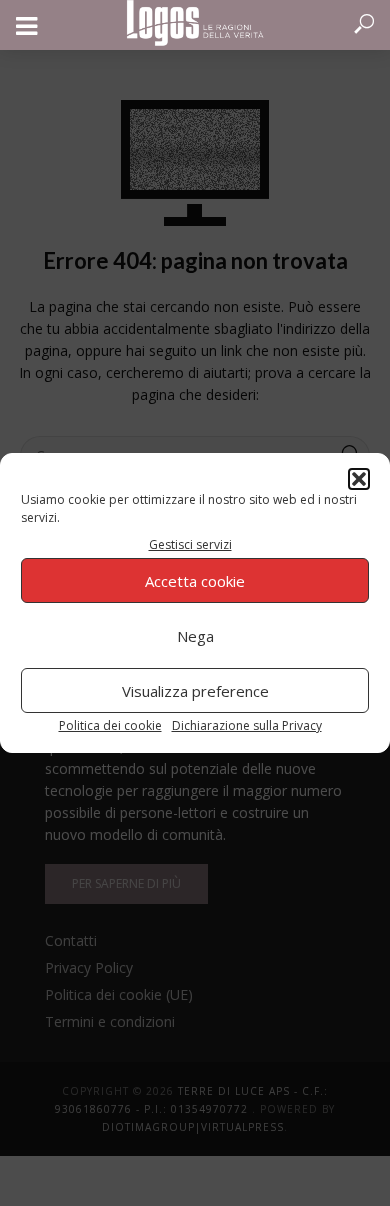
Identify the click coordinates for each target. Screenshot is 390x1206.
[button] (359, 479)
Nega (195, 636)
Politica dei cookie (110, 725)
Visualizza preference (195, 691)
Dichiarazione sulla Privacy (247, 725)
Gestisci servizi (190, 544)
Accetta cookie (195, 581)
